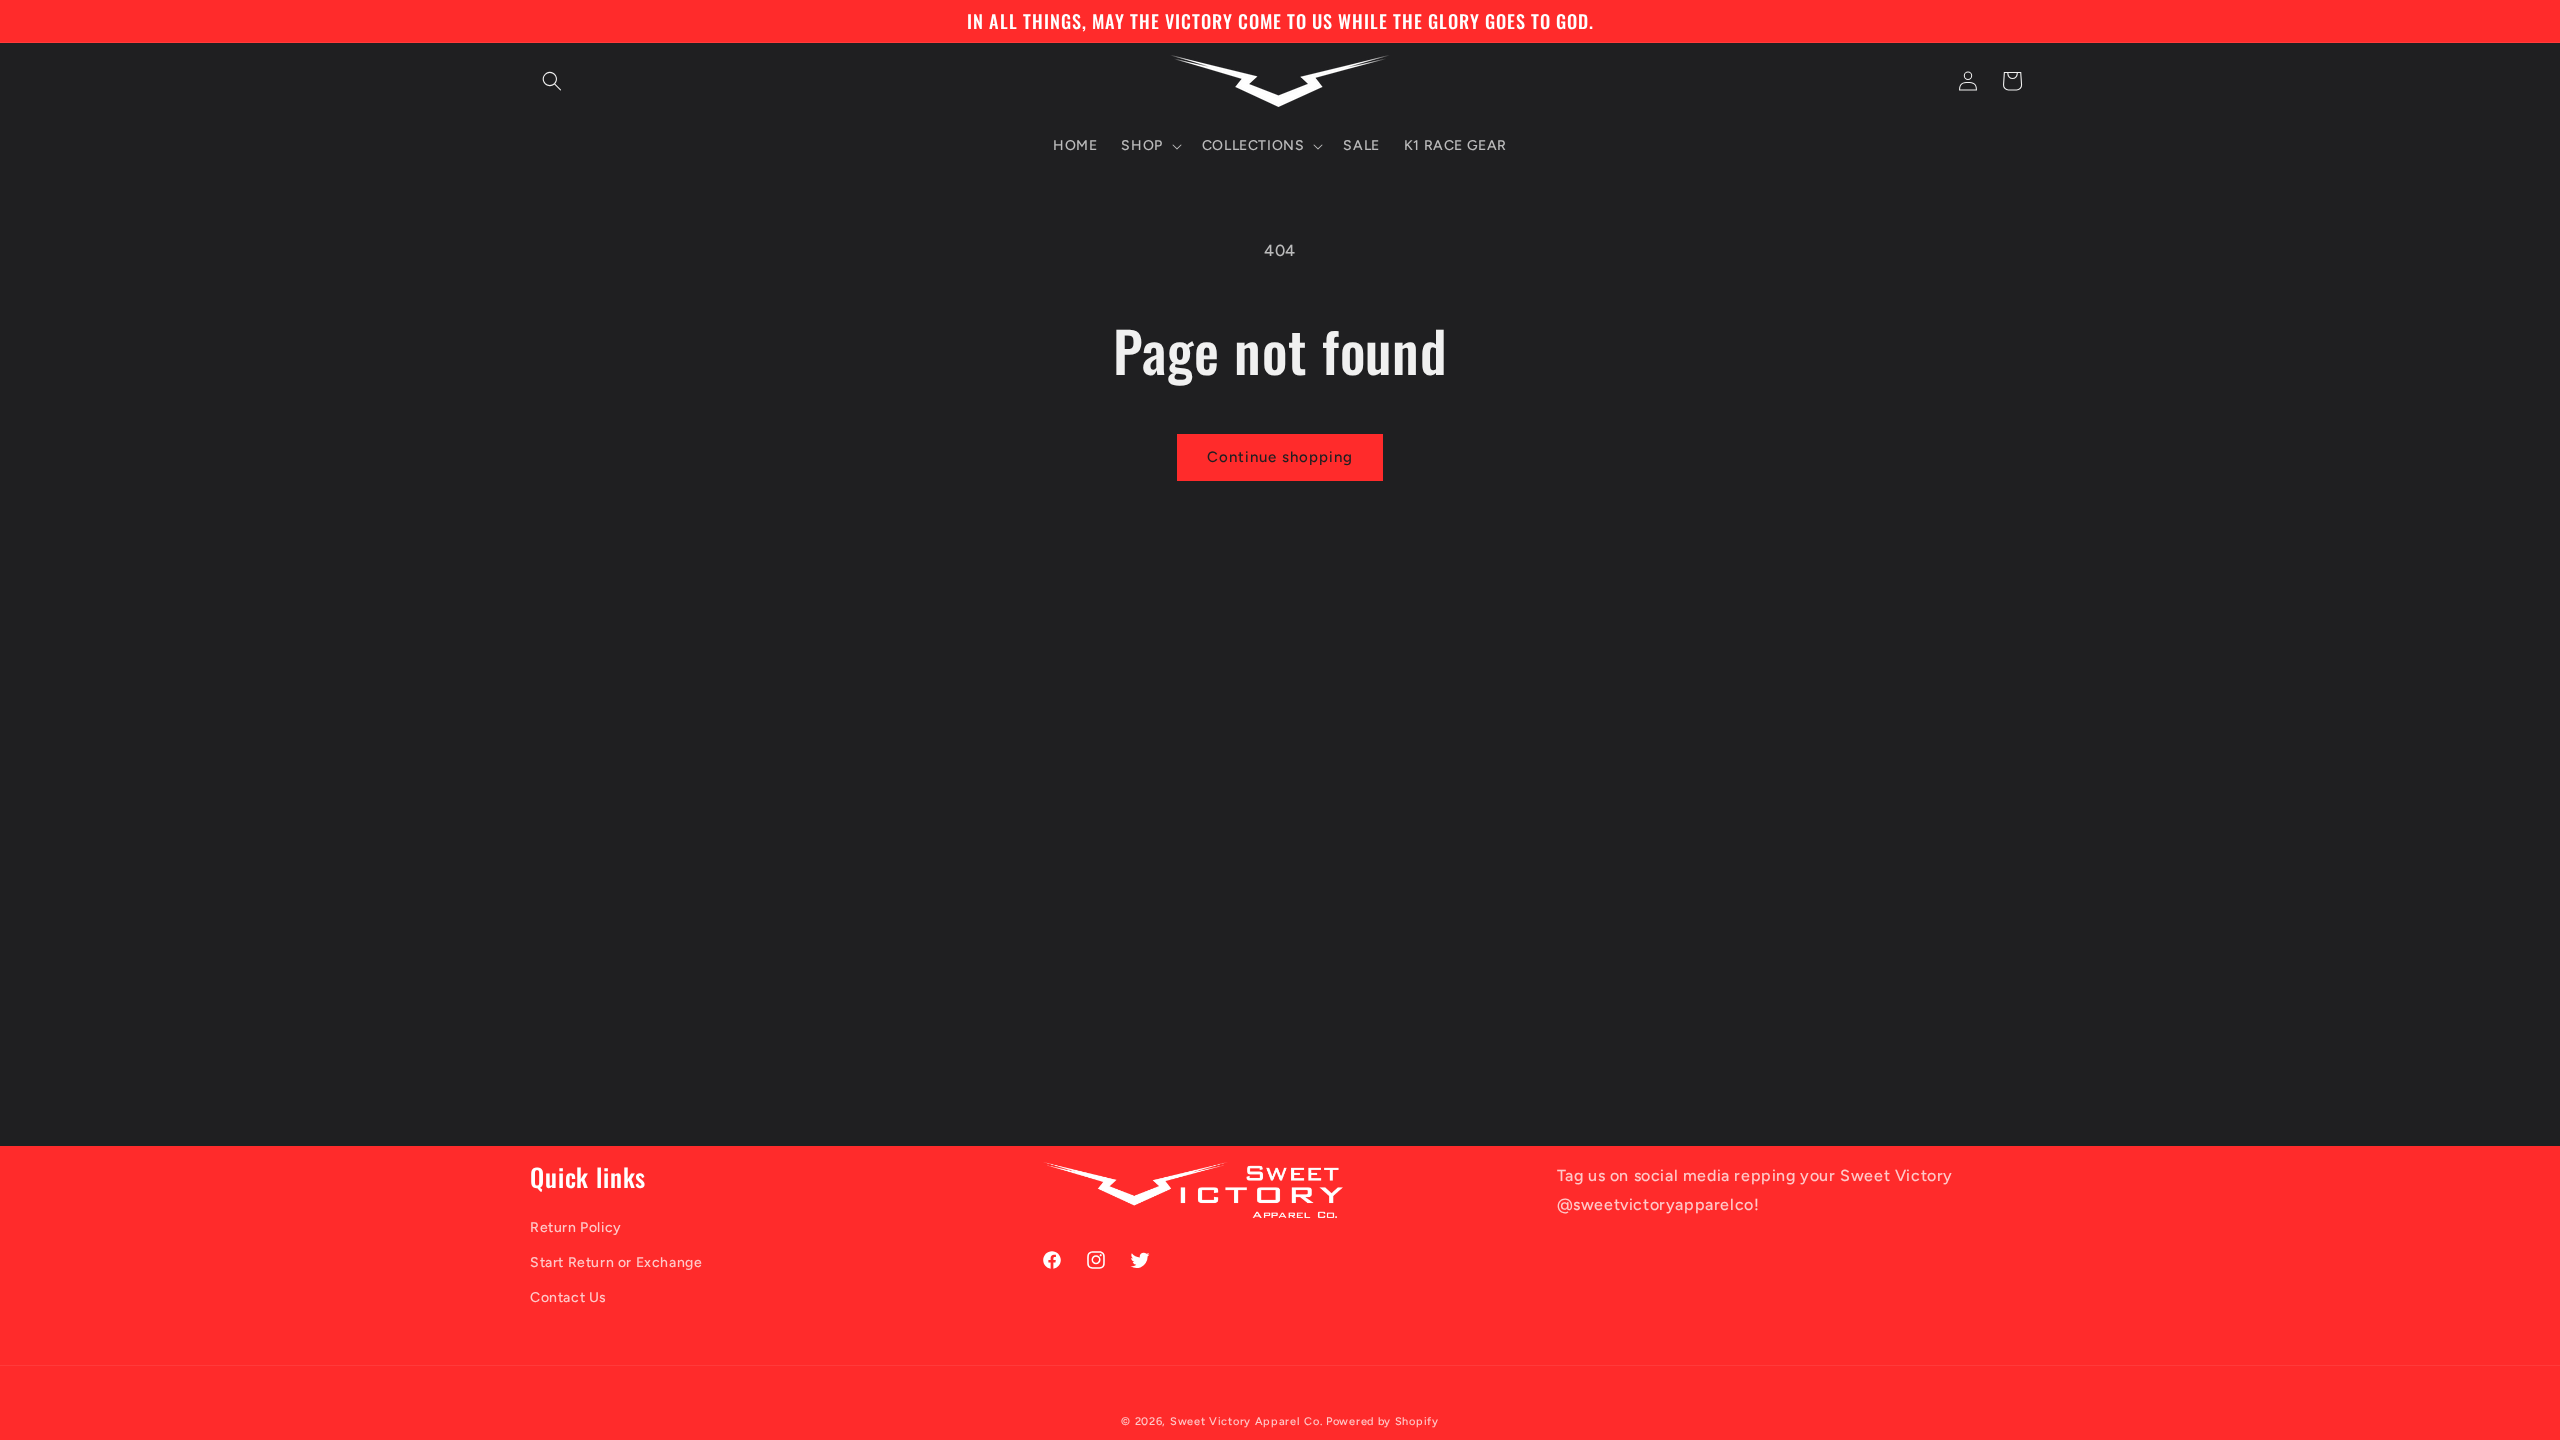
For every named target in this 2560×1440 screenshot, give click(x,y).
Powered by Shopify (1382, 1421)
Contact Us (568, 1297)
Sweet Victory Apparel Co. (1246, 1421)
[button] (552, 81)
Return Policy (576, 1227)
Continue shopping (1280, 457)
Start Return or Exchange (616, 1262)
